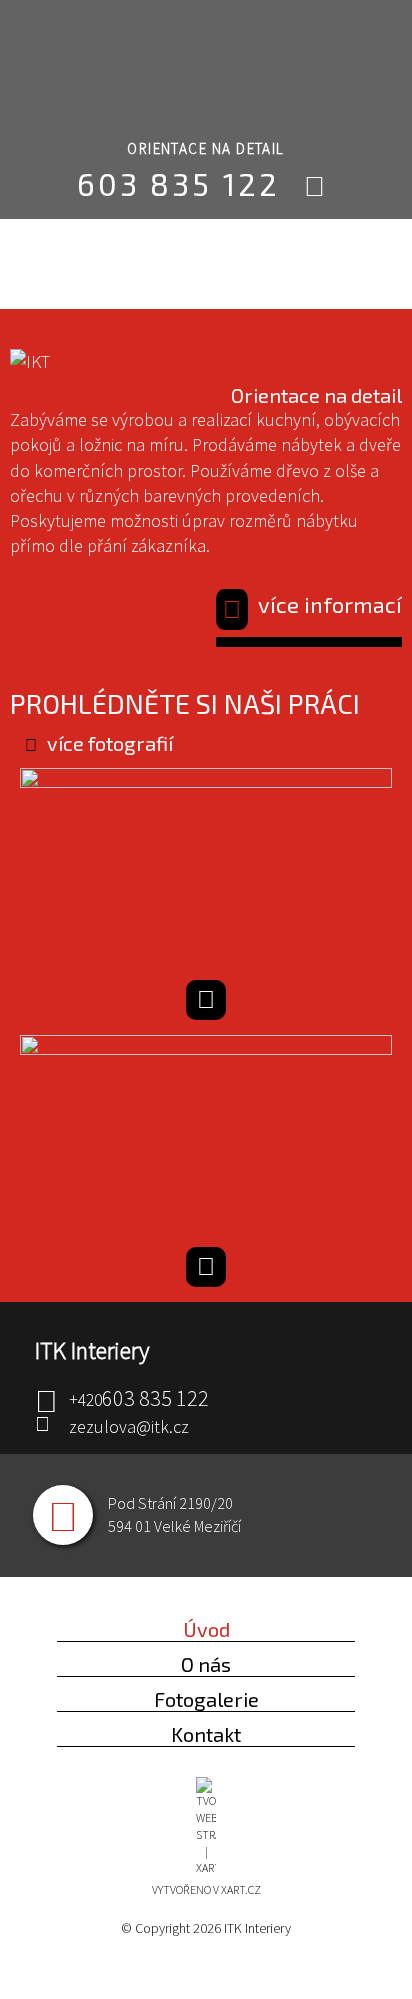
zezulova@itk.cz (129, 1426)
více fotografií (110, 743)
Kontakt (206, 1734)
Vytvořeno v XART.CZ (206, 1889)
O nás (206, 1664)
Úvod (206, 1629)
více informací (330, 604)
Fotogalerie (206, 1699)
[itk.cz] (196, 70)
